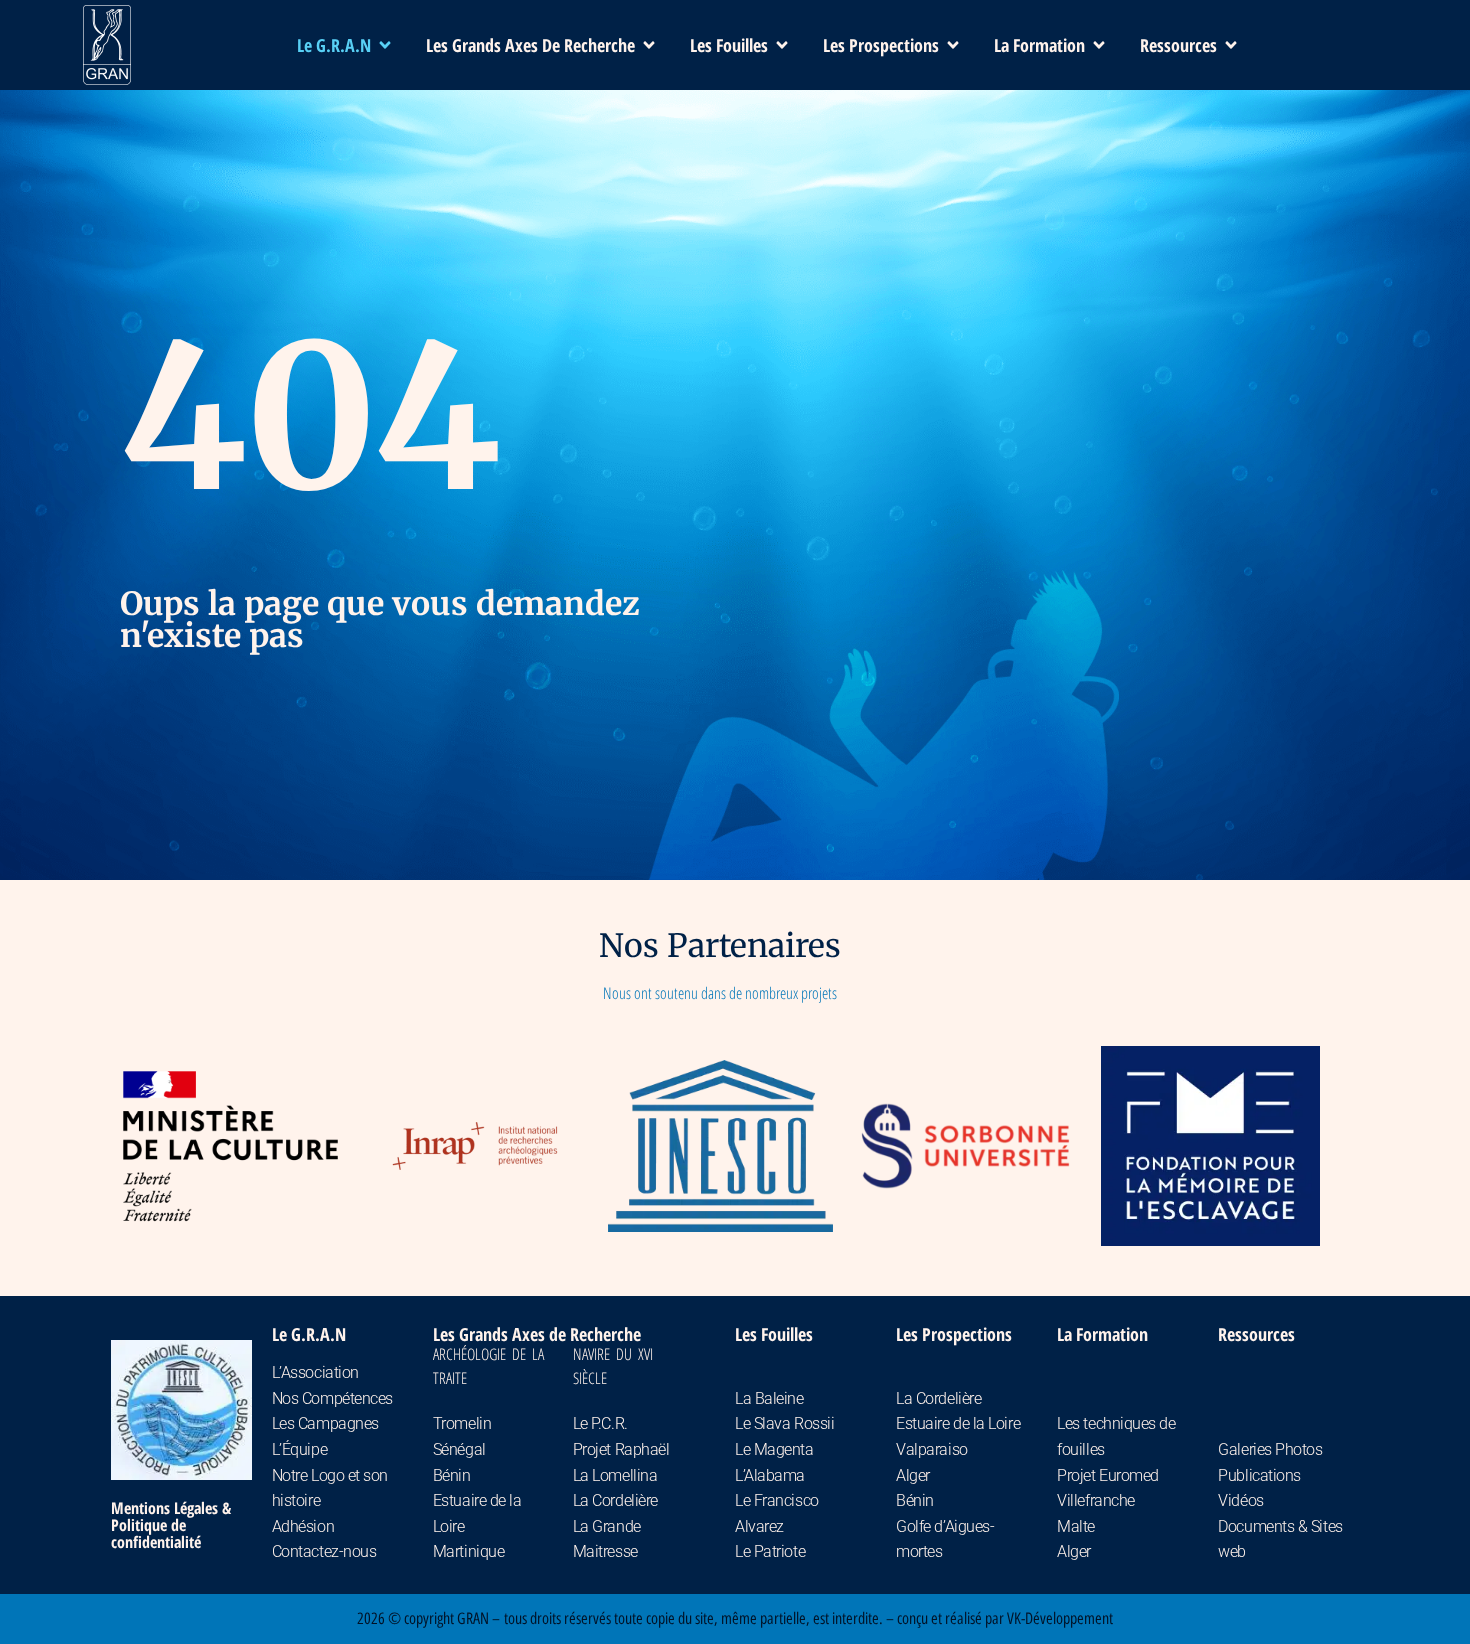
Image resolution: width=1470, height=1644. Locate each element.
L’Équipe (299, 1449)
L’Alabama (770, 1475)
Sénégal (459, 1449)
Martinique (469, 1551)
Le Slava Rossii (784, 1423)
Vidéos (1240, 1500)
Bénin (452, 1475)
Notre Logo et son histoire (330, 1488)
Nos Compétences (332, 1398)
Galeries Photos (1270, 1449)
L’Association (315, 1372)
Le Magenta (774, 1449)
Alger (913, 1475)
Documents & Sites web (1280, 1539)
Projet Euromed (1108, 1475)
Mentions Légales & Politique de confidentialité (171, 1525)
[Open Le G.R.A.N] (385, 45)
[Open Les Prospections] (953, 45)
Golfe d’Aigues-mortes (945, 1539)
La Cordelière (615, 1500)
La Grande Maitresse (607, 1539)
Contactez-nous (324, 1551)
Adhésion (303, 1526)
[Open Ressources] (1231, 45)
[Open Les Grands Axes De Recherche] (649, 45)
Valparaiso (932, 1449)
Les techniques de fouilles (1116, 1436)
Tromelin (462, 1423)
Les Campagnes (325, 1423)
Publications (1259, 1475)
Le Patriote (770, 1551)
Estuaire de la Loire (477, 1513)
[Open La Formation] (1099, 45)
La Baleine (769, 1398)
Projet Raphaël (621, 1449)
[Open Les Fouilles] (782, 45)
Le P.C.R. (600, 1423)
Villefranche (1096, 1500)
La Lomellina (615, 1475)
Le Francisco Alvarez (777, 1513)
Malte (1076, 1526)
